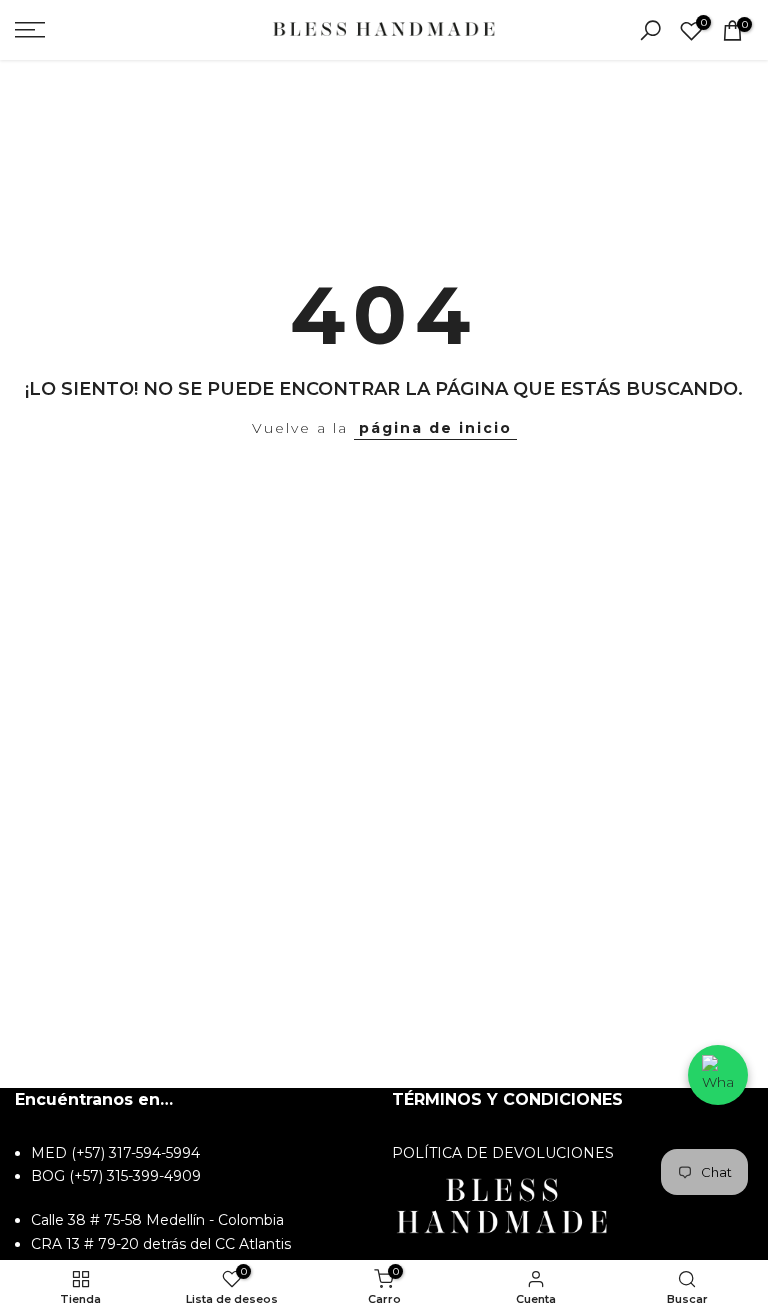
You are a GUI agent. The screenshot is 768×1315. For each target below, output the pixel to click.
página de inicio (435, 428)
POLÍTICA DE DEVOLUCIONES (503, 1153)
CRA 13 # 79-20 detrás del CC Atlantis (161, 1244)
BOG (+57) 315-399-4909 (116, 1176)
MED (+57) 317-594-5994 (115, 1153)
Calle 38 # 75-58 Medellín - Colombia (157, 1220)
